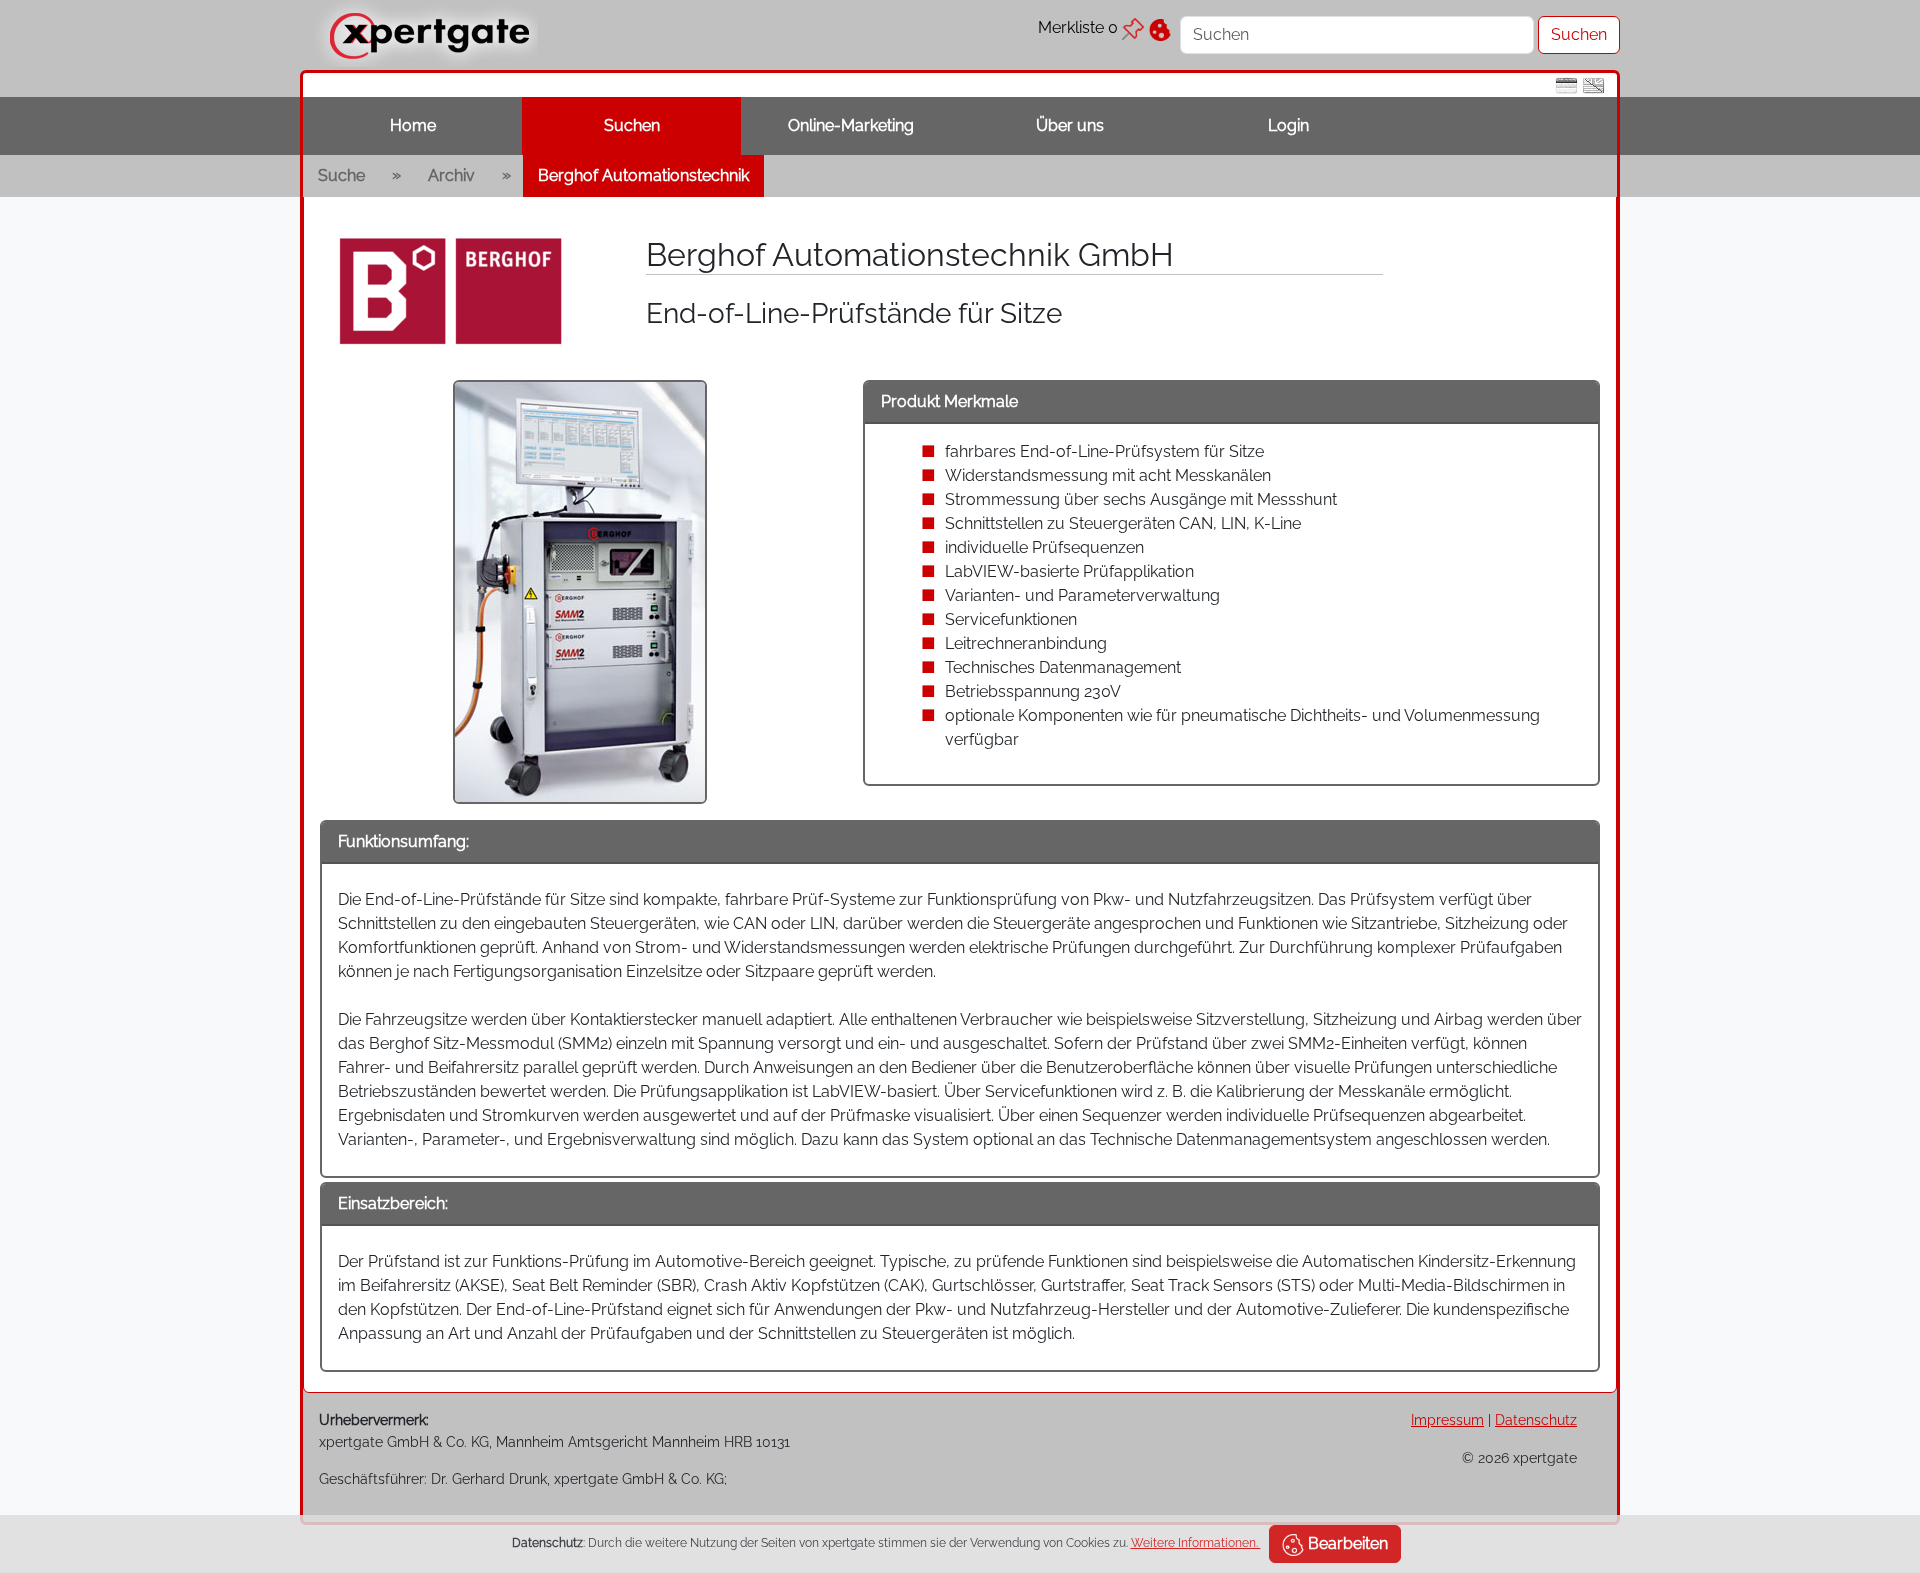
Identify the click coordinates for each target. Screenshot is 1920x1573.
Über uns (1070, 125)
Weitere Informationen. (1196, 1543)
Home (413, 125)
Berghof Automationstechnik (643, 175)
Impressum (1447, 1419)
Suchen (632, 125)
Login (1288, 125)
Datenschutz (1536, 1419)
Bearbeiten (1346, 1543)
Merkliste (1078, 27)
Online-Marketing (851, 125)
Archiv (451, 175)
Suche (341, 175)
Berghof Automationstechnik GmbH (910, 254)
